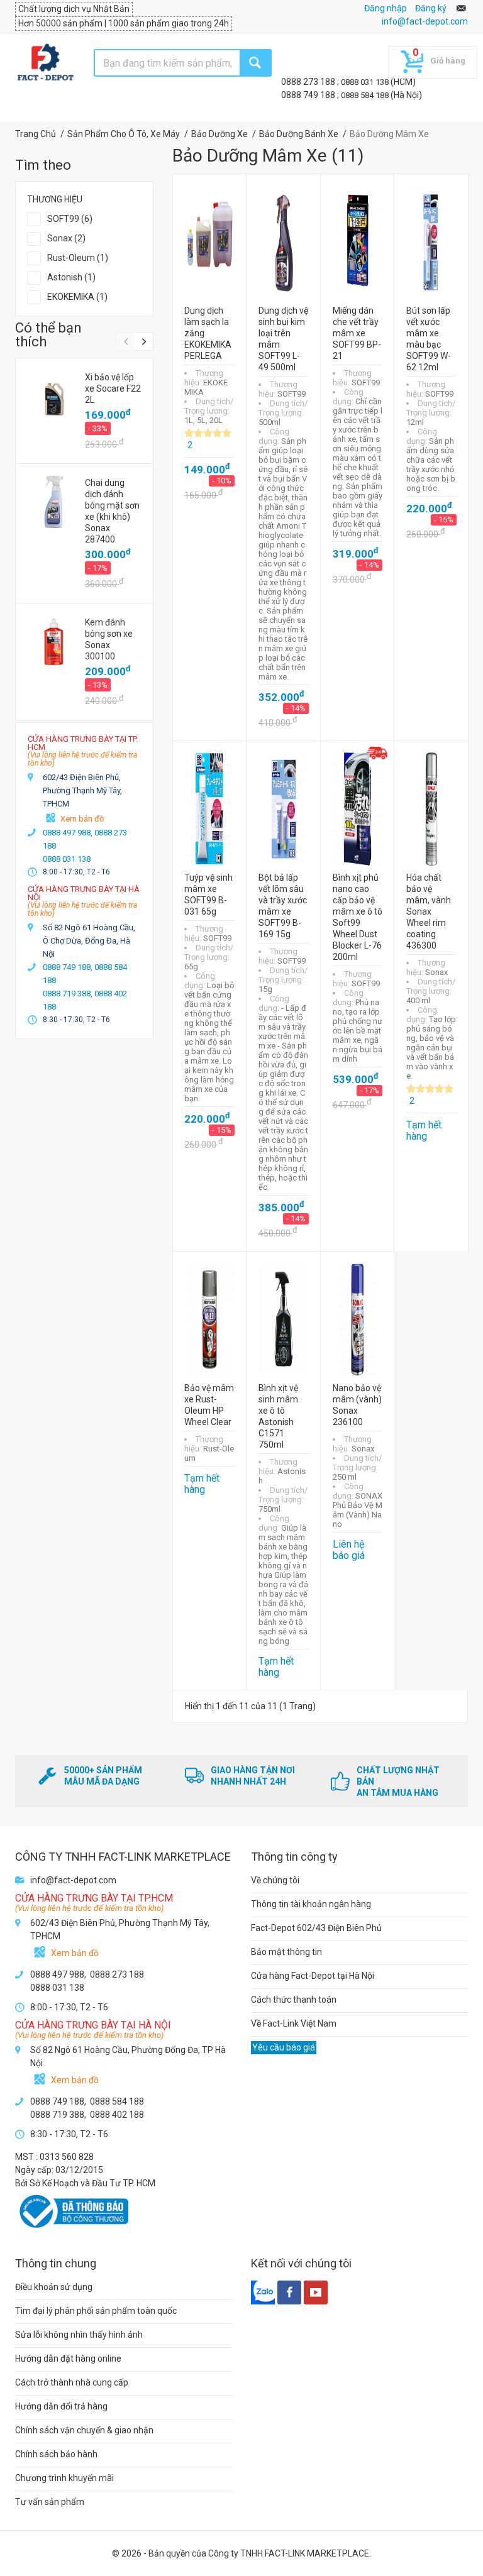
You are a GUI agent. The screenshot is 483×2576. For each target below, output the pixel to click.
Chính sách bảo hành (56, 2454)
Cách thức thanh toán (294, 2000)
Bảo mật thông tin (286, 1952)
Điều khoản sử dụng (54, 2287)
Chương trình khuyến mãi (64, 2478)
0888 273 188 (309, 82)
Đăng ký (431, 8)
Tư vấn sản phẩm (50, 2502)
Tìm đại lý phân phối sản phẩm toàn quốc (96, 2311)
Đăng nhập (386, 8)
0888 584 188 (366, 95)
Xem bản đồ (82, 819)
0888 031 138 (366, 82)
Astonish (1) (71, 277)
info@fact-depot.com (425, 21)
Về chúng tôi (275, 1880)
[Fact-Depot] (45, 63)
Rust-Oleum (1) (78, 258)
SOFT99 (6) (70, 219)
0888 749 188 (309, 95)
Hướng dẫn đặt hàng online (68, 2359)
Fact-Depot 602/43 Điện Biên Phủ (316, 1928)
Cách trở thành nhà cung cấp (72, 2382)
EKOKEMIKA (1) (77, 297)
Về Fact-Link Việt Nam (294, 2023)
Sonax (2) (66, 238)
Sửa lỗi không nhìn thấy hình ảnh (79, 2335)
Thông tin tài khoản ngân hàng (311, 1904)
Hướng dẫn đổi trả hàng (61, 2406)
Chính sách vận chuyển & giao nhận (84, 2430)
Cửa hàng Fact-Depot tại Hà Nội (313, 1976)
